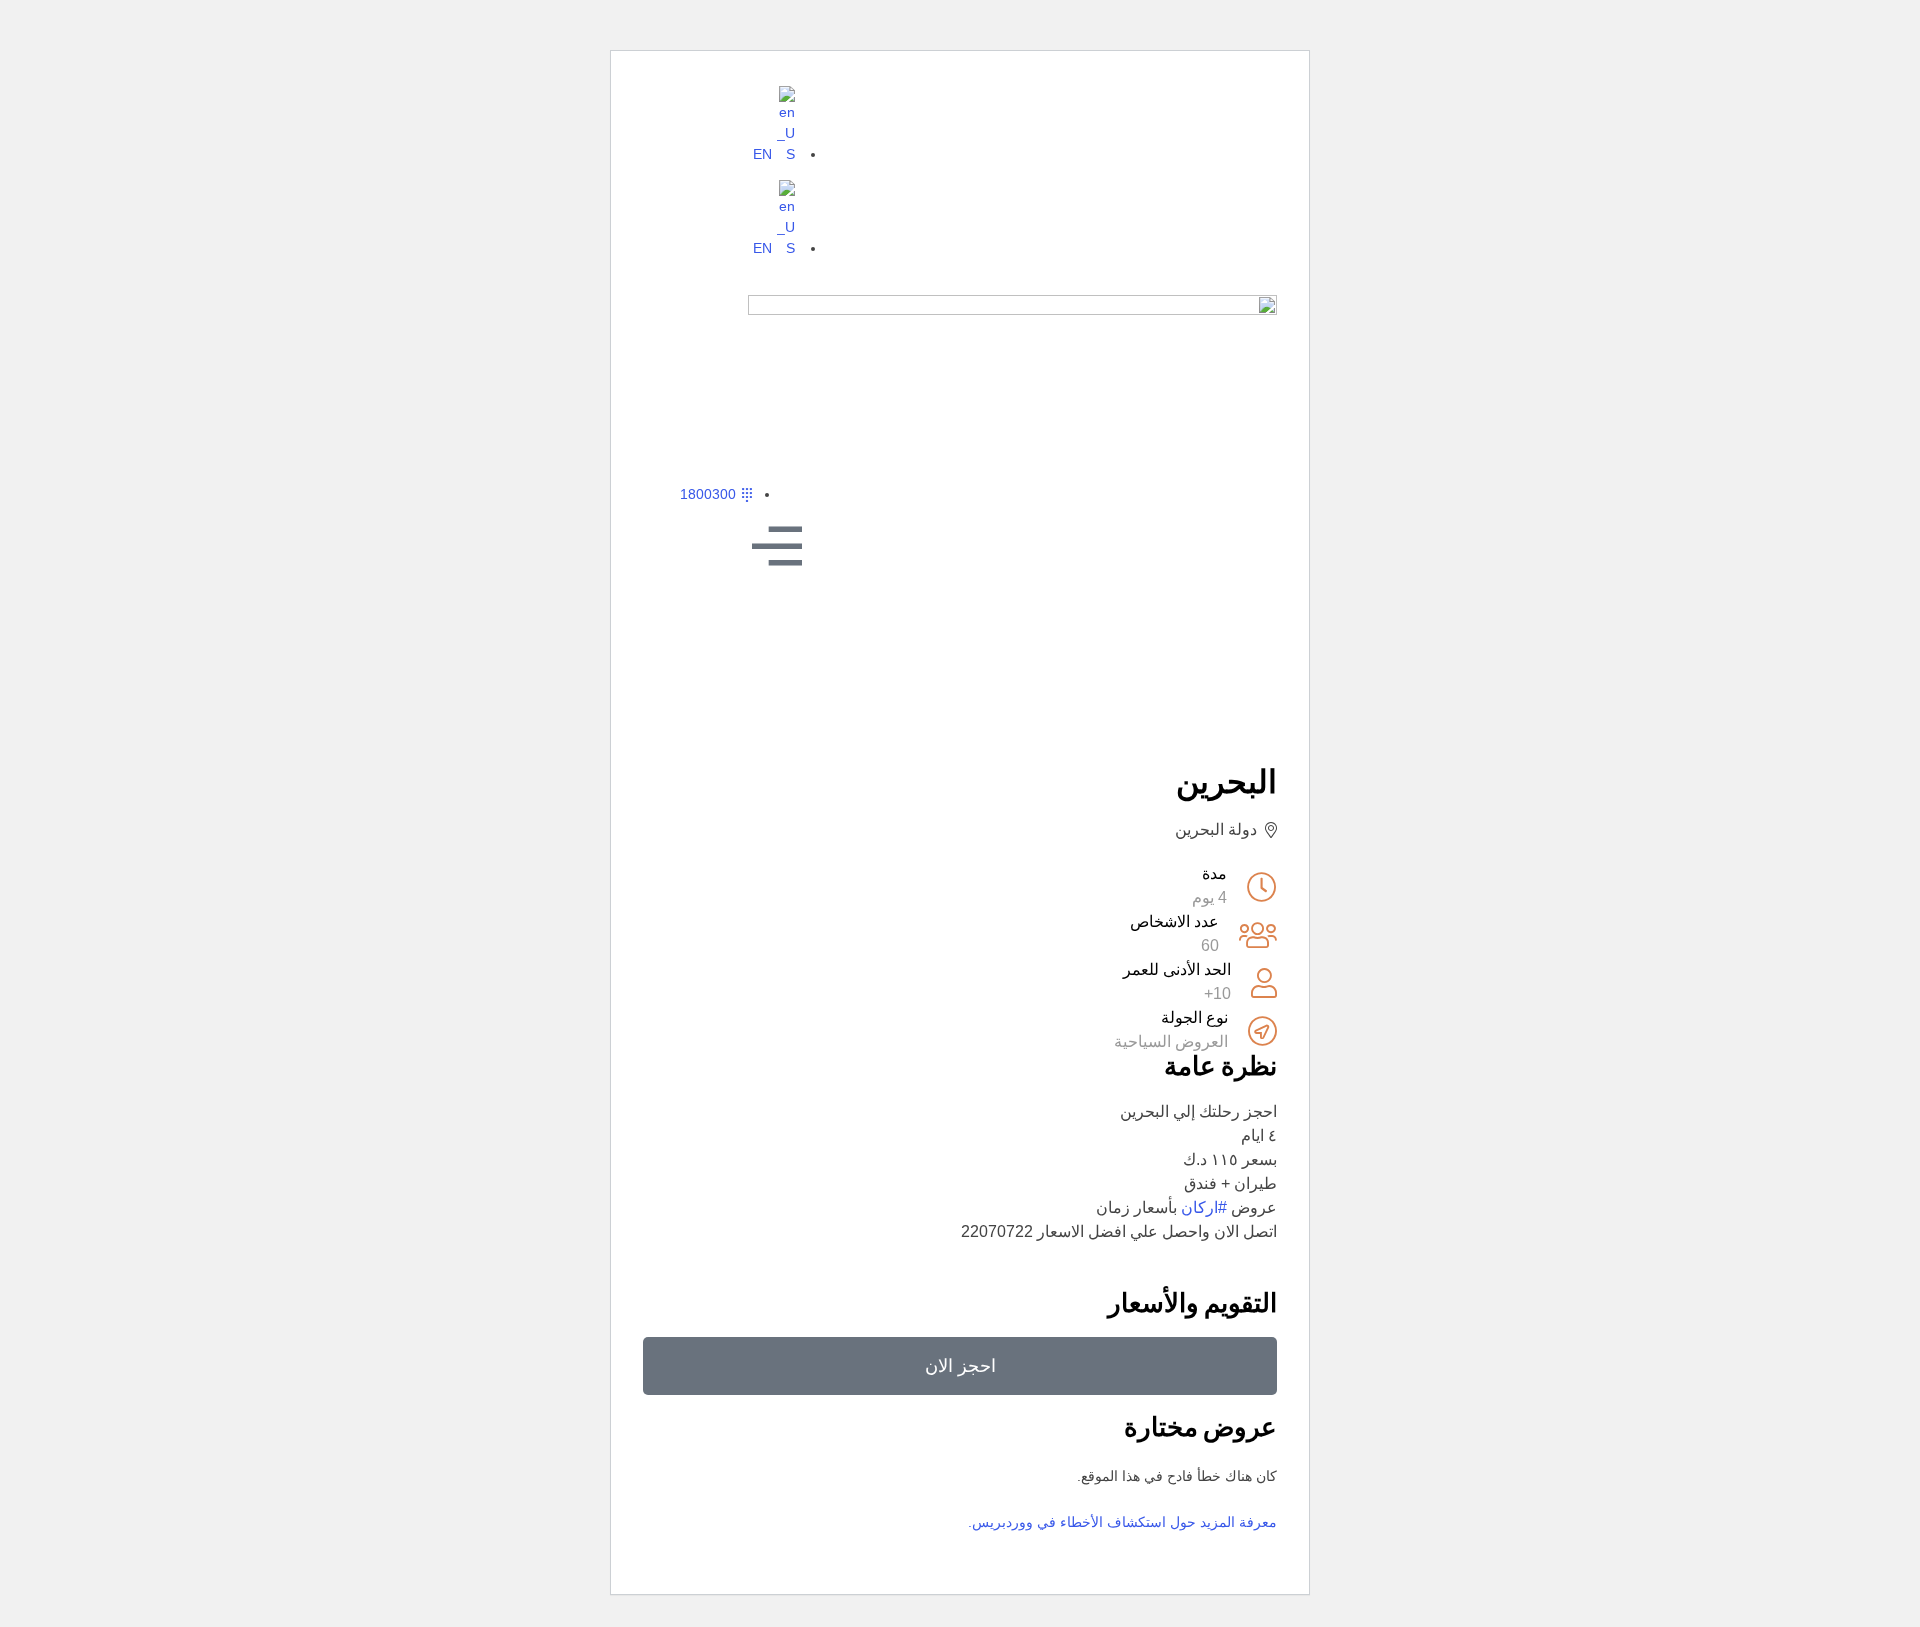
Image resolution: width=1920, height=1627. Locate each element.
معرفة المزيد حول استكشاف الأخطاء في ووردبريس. (1122, 1522)
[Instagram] (1186, 112)
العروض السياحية (1171, 1041)
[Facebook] (1232, 112)
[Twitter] (1140, 112)
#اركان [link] (1204, 1207)
